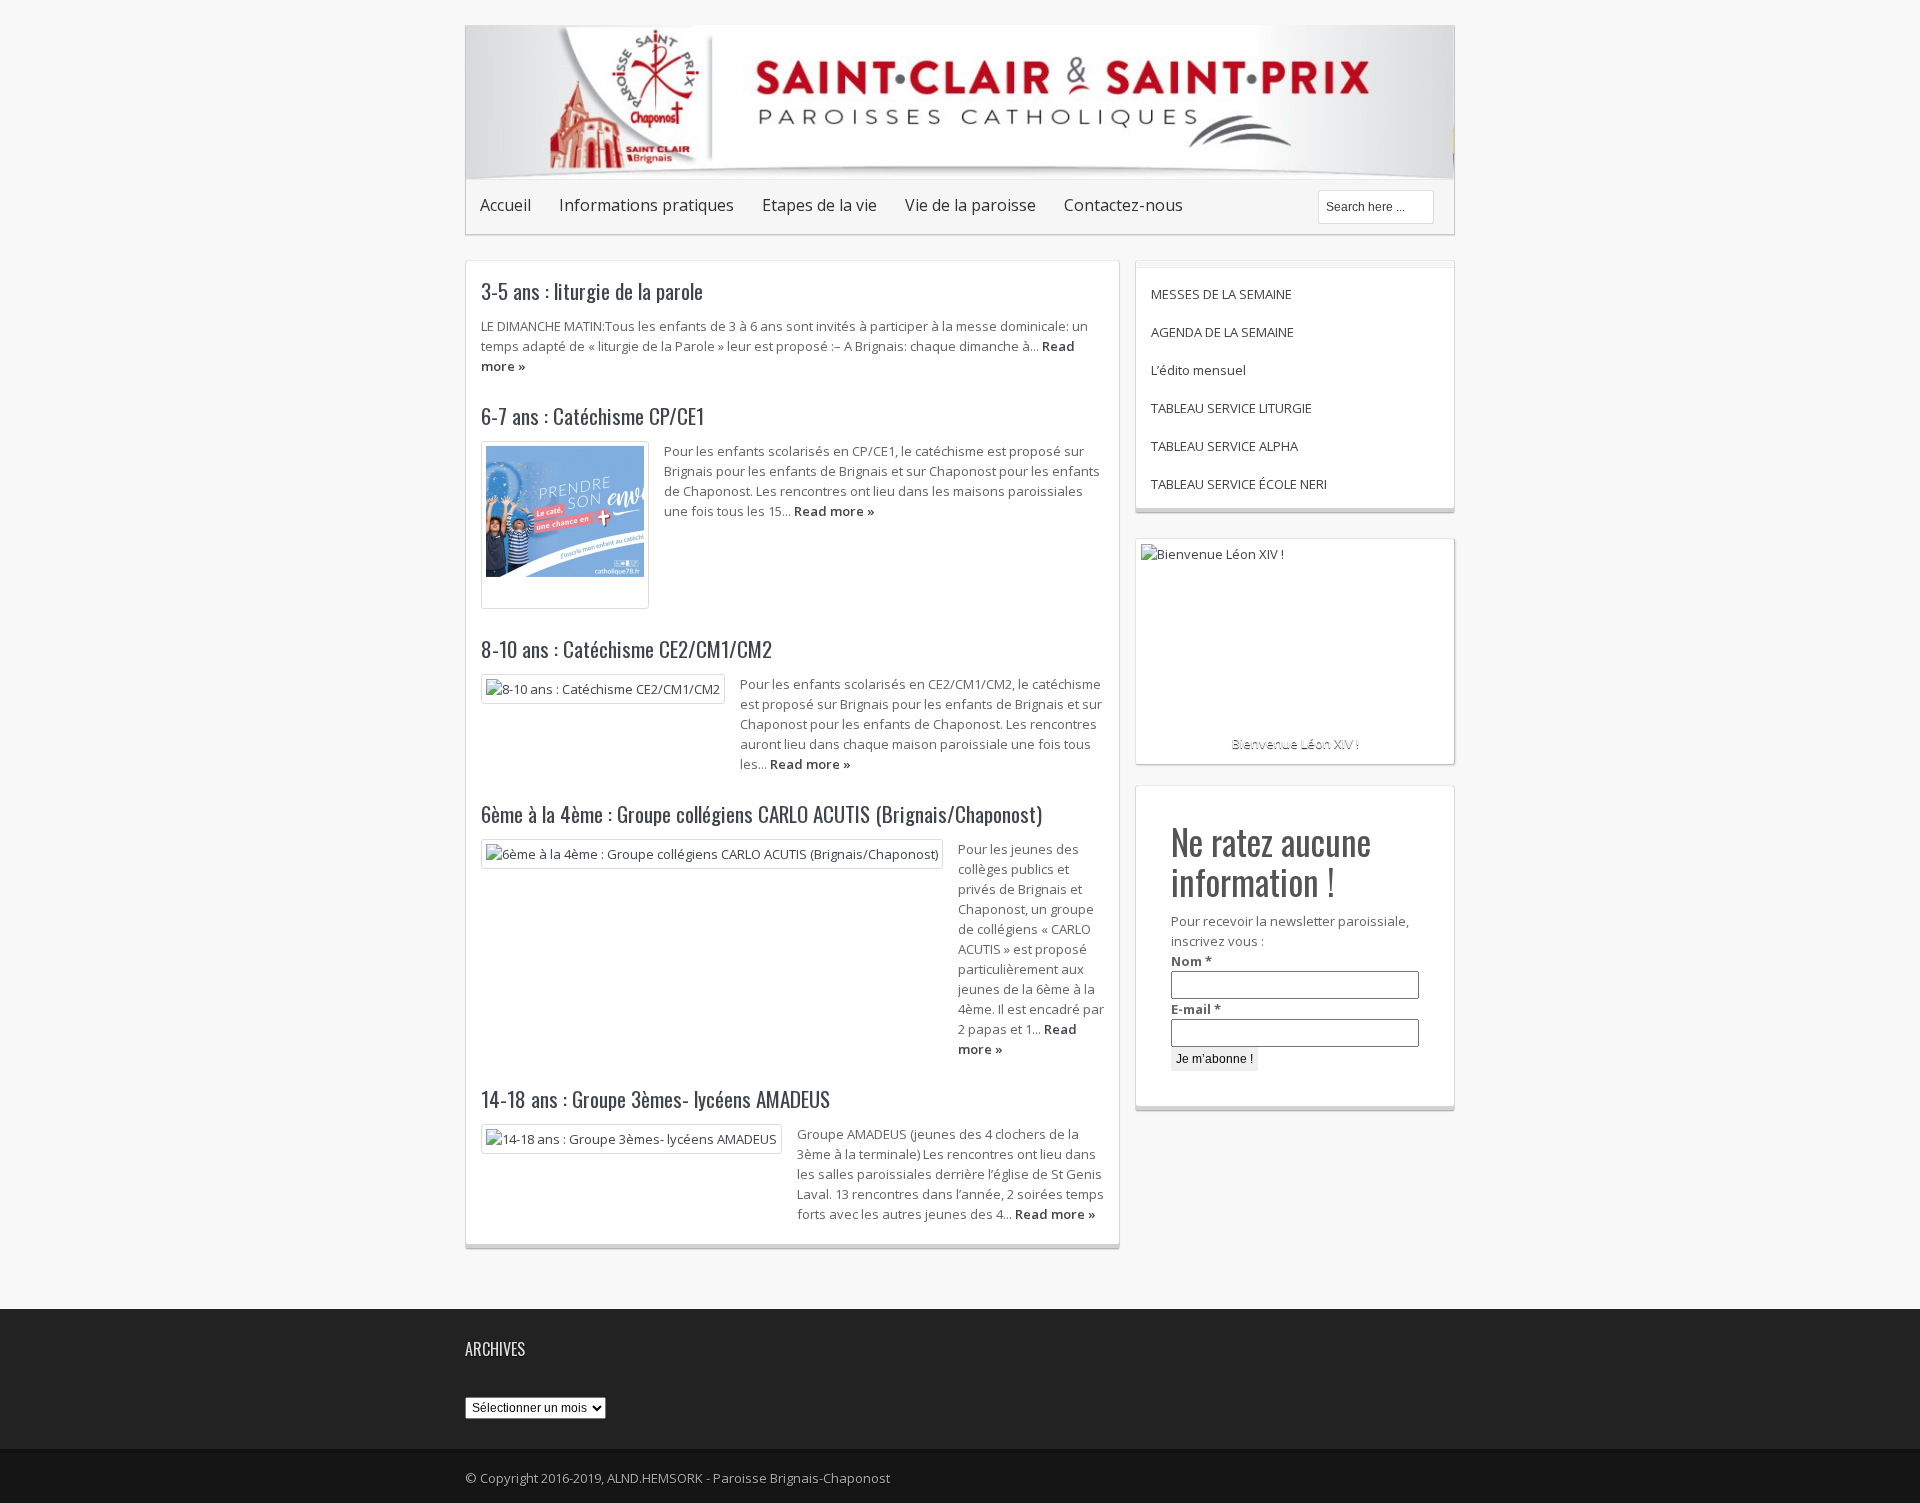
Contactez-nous (1123, 205)
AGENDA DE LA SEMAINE (1222, 332)
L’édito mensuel (1198, 370)
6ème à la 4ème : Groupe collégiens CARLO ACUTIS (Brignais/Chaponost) (761, 813)
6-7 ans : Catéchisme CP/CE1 (592, 415)
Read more (834, 511)
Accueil (505, 205)
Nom (1191, 961)
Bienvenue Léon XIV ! (1295, 743)
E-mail (1196, 1009)
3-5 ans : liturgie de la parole (592, 290)
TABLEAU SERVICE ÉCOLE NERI (1239, 484)
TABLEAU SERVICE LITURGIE (1231, 408)
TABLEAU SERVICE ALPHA (1224, 446)
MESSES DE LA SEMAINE (1221, 294)
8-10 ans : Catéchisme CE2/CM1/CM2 (626, 648)
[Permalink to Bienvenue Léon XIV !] (1295, 616)
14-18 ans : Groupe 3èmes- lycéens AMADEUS (655, 1098)
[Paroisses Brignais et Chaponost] (960, 158)
